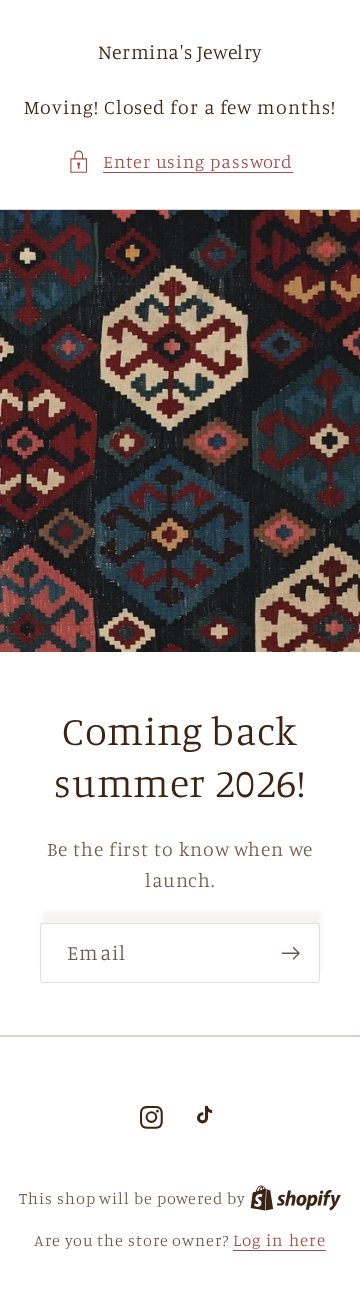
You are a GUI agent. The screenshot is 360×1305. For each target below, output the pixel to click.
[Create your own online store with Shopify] (295, 1197)
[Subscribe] (290, 953)
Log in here (279, 1239)
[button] (180, 161)
